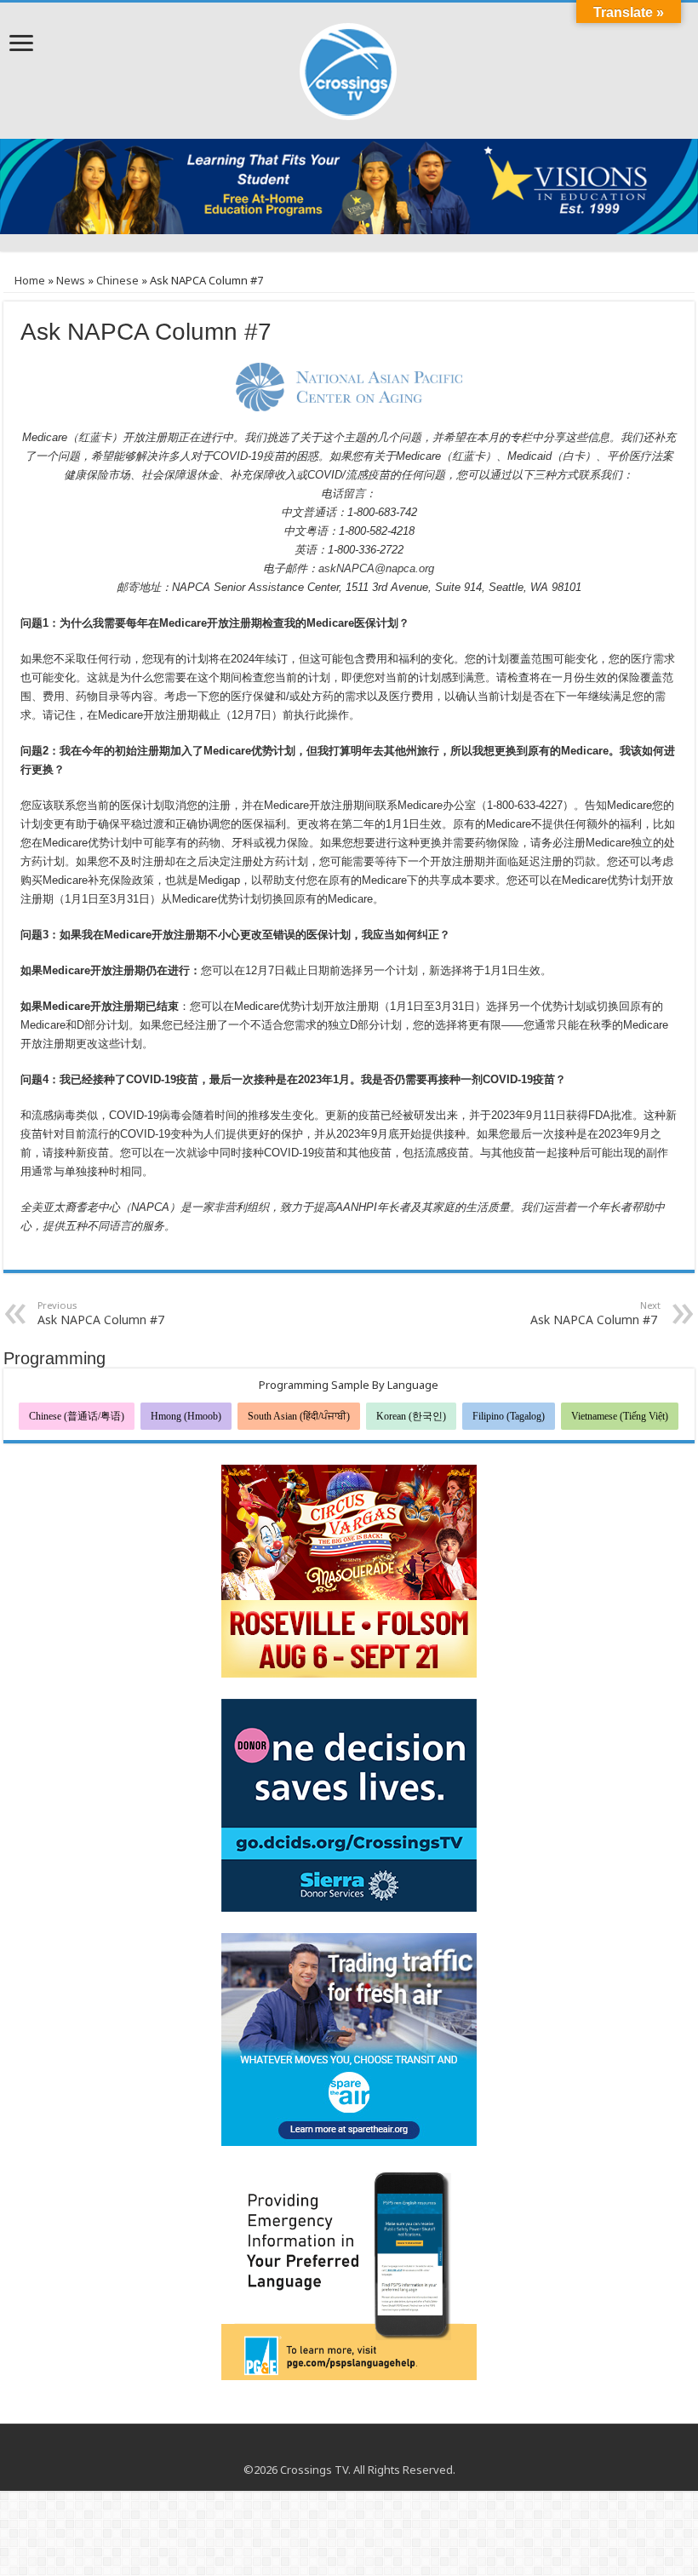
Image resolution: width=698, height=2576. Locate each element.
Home (29, 280)
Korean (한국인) (411, 1416)
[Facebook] (333, 2449)
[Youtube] (349, 2449)
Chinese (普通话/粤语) (77, 1416)
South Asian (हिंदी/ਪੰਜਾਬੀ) (299, 1416)
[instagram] (366, 2449)
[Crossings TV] (349, 67)
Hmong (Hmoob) (186, 1416)
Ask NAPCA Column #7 (103, 1313)
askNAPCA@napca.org (376, 568)
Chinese (117, 280)
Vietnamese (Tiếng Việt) (620, 1416)
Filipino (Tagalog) (509, 1416)
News (71, 280)
